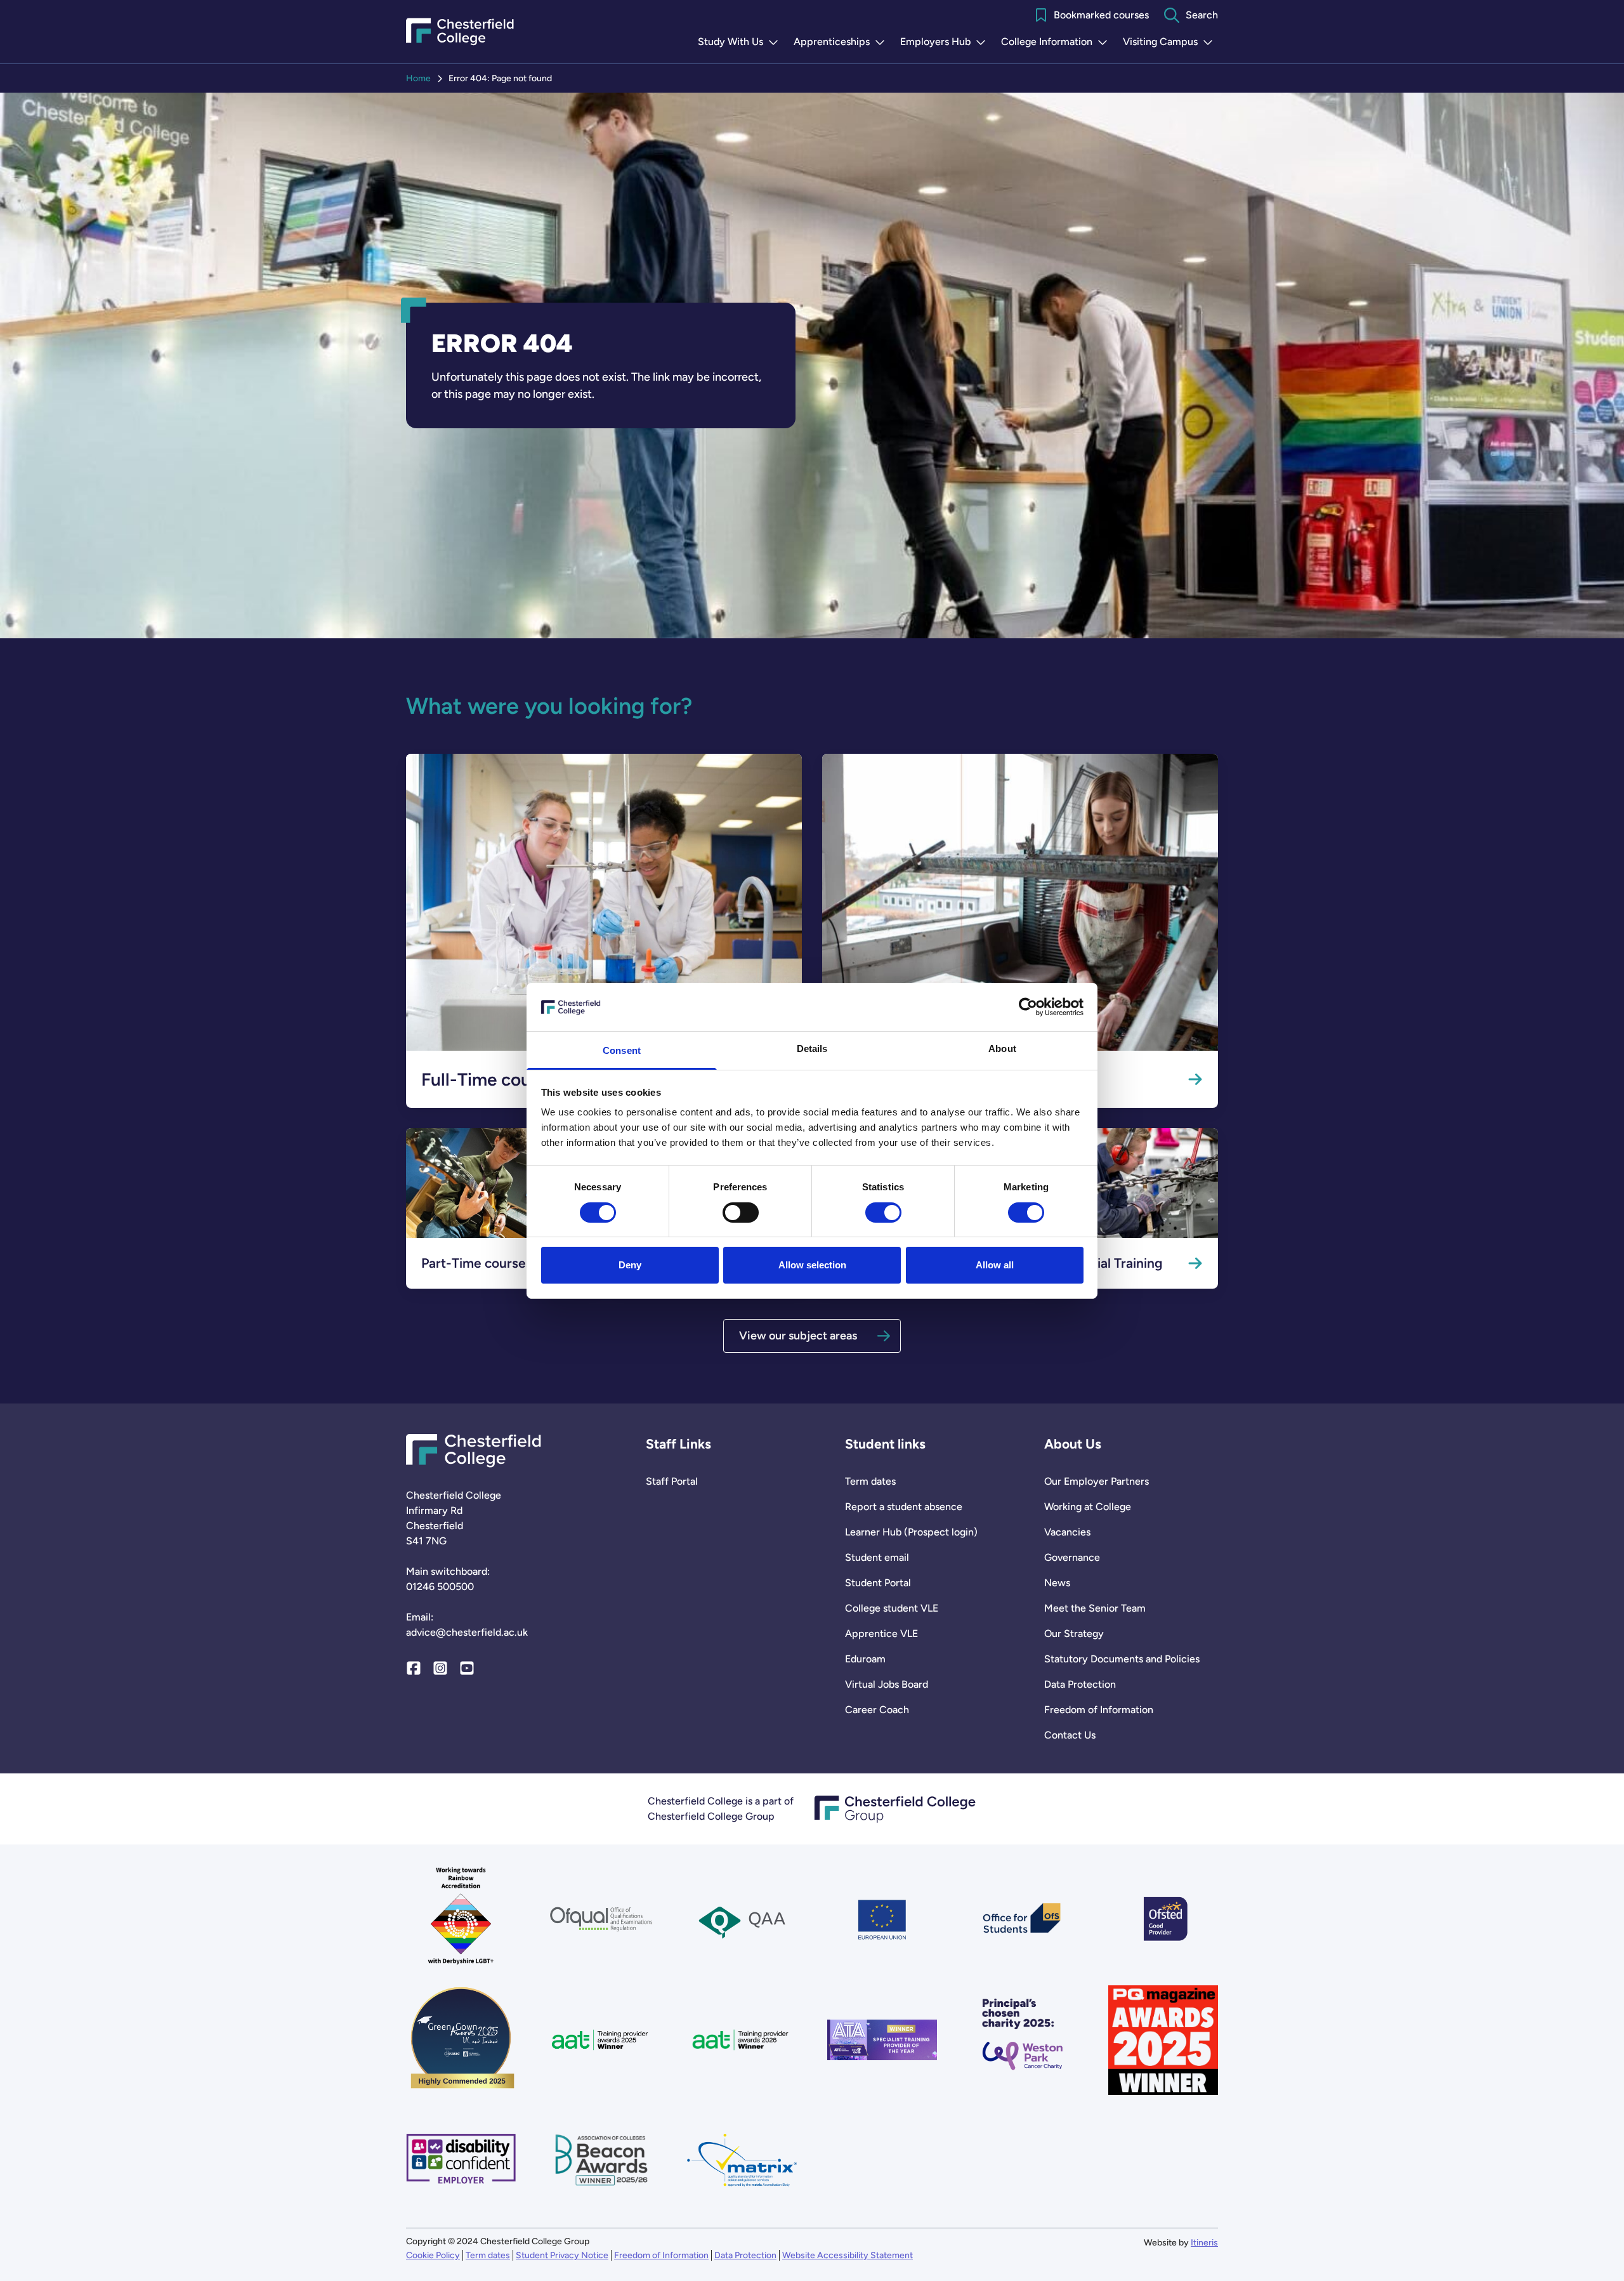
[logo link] (1022, 2040)
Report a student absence (904, 1507)
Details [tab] (812, 1048)
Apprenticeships (842, 43)
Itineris (1204, 2243)
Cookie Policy (433, 2255)
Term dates (870, 1481)
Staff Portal (672, 1481)
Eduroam (865, 1659)
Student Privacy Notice (562, 2255)
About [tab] (1002, 1048)
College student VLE (892, 1608)
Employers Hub (946, 43)
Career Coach (877, 1710)
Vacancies (1067, 1532)
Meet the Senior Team (1095, 1608)
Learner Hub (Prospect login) (911, 1532)
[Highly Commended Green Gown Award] (461, 2040)
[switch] (741, 1213)
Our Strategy (1074, 1634)
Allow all (995, 1265)
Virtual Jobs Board (887, 1684)
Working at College (1088, 1507)
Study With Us (741, 43)
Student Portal (878, 1583)
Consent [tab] (622, 1050)
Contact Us (1070, 1735)
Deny (630, 1265)
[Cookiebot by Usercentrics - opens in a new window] (1028, 1007)
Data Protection (1080, 1684)
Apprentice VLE (881, 1634)
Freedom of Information (1099, 1710)
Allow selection (812, 1265)
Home (418, 78)
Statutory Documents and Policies (1122, 1659)
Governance (1072, 1557)
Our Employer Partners (1097, 1481)
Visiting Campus (1170, 43)
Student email (877, 1557)
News (1057, 1583)
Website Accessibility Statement (848, 2255)
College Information (1057, 43)
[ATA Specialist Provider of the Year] (882, 2040)
